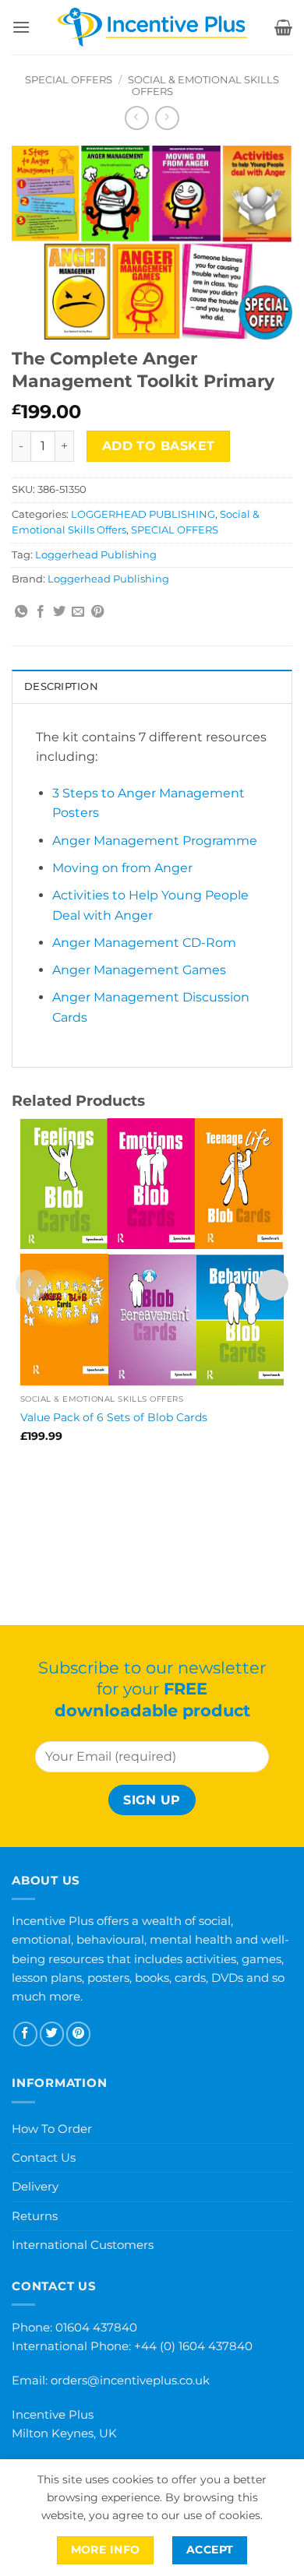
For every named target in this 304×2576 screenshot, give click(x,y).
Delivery (35, 2186)
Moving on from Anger (122, 868)
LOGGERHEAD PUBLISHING (143, 514)
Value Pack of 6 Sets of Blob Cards (114, 1417)
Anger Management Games (139, 970)
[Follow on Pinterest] (78, 2034)
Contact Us (44, 2157)
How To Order (52, 2129)
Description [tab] (61, 686)
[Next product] (137, 118)
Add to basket (159, 446)
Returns (35, 2216)
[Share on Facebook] (41, 612)
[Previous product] (167, 118)
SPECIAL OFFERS (69, 80)
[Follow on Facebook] (25, 2034)
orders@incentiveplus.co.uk (130, 2380)
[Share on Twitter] (59, 612)
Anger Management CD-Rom (144, 943)
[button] (21, 27)
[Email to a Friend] (78, 612)
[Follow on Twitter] (52, 2034)
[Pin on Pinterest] (97, 612)
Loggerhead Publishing (96, 555)
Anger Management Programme (155, 841)
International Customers (83, 2245)
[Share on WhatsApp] (21, 612)
